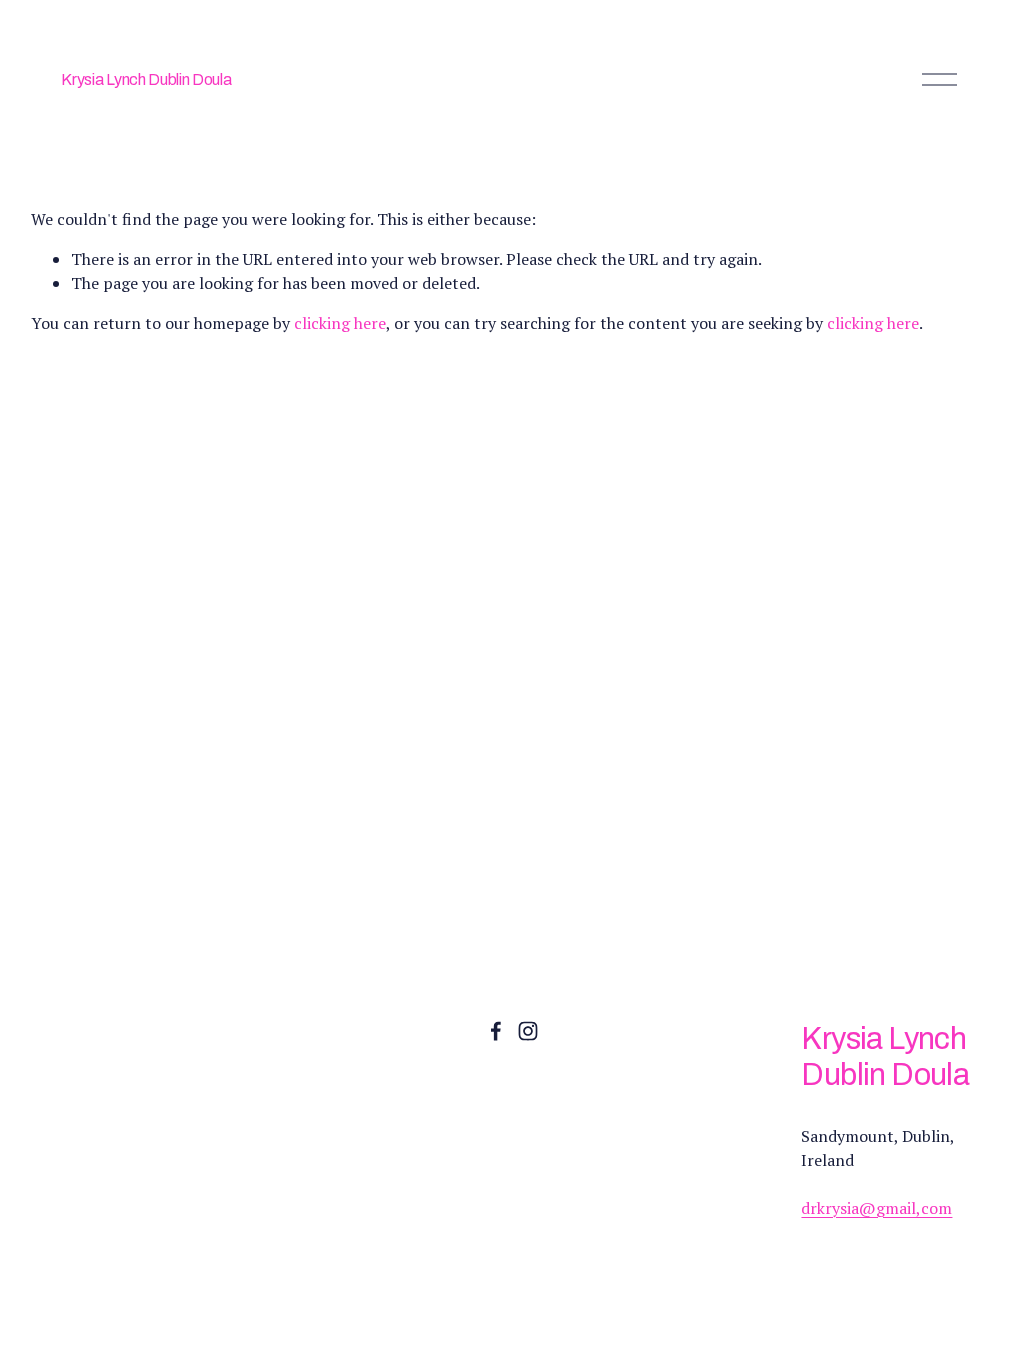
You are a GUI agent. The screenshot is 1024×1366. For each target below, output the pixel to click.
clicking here (340, 323)
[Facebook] (496, 1031)
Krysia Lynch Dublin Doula (146, 79)
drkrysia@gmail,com (876, 1208)
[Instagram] (528, 1031)
